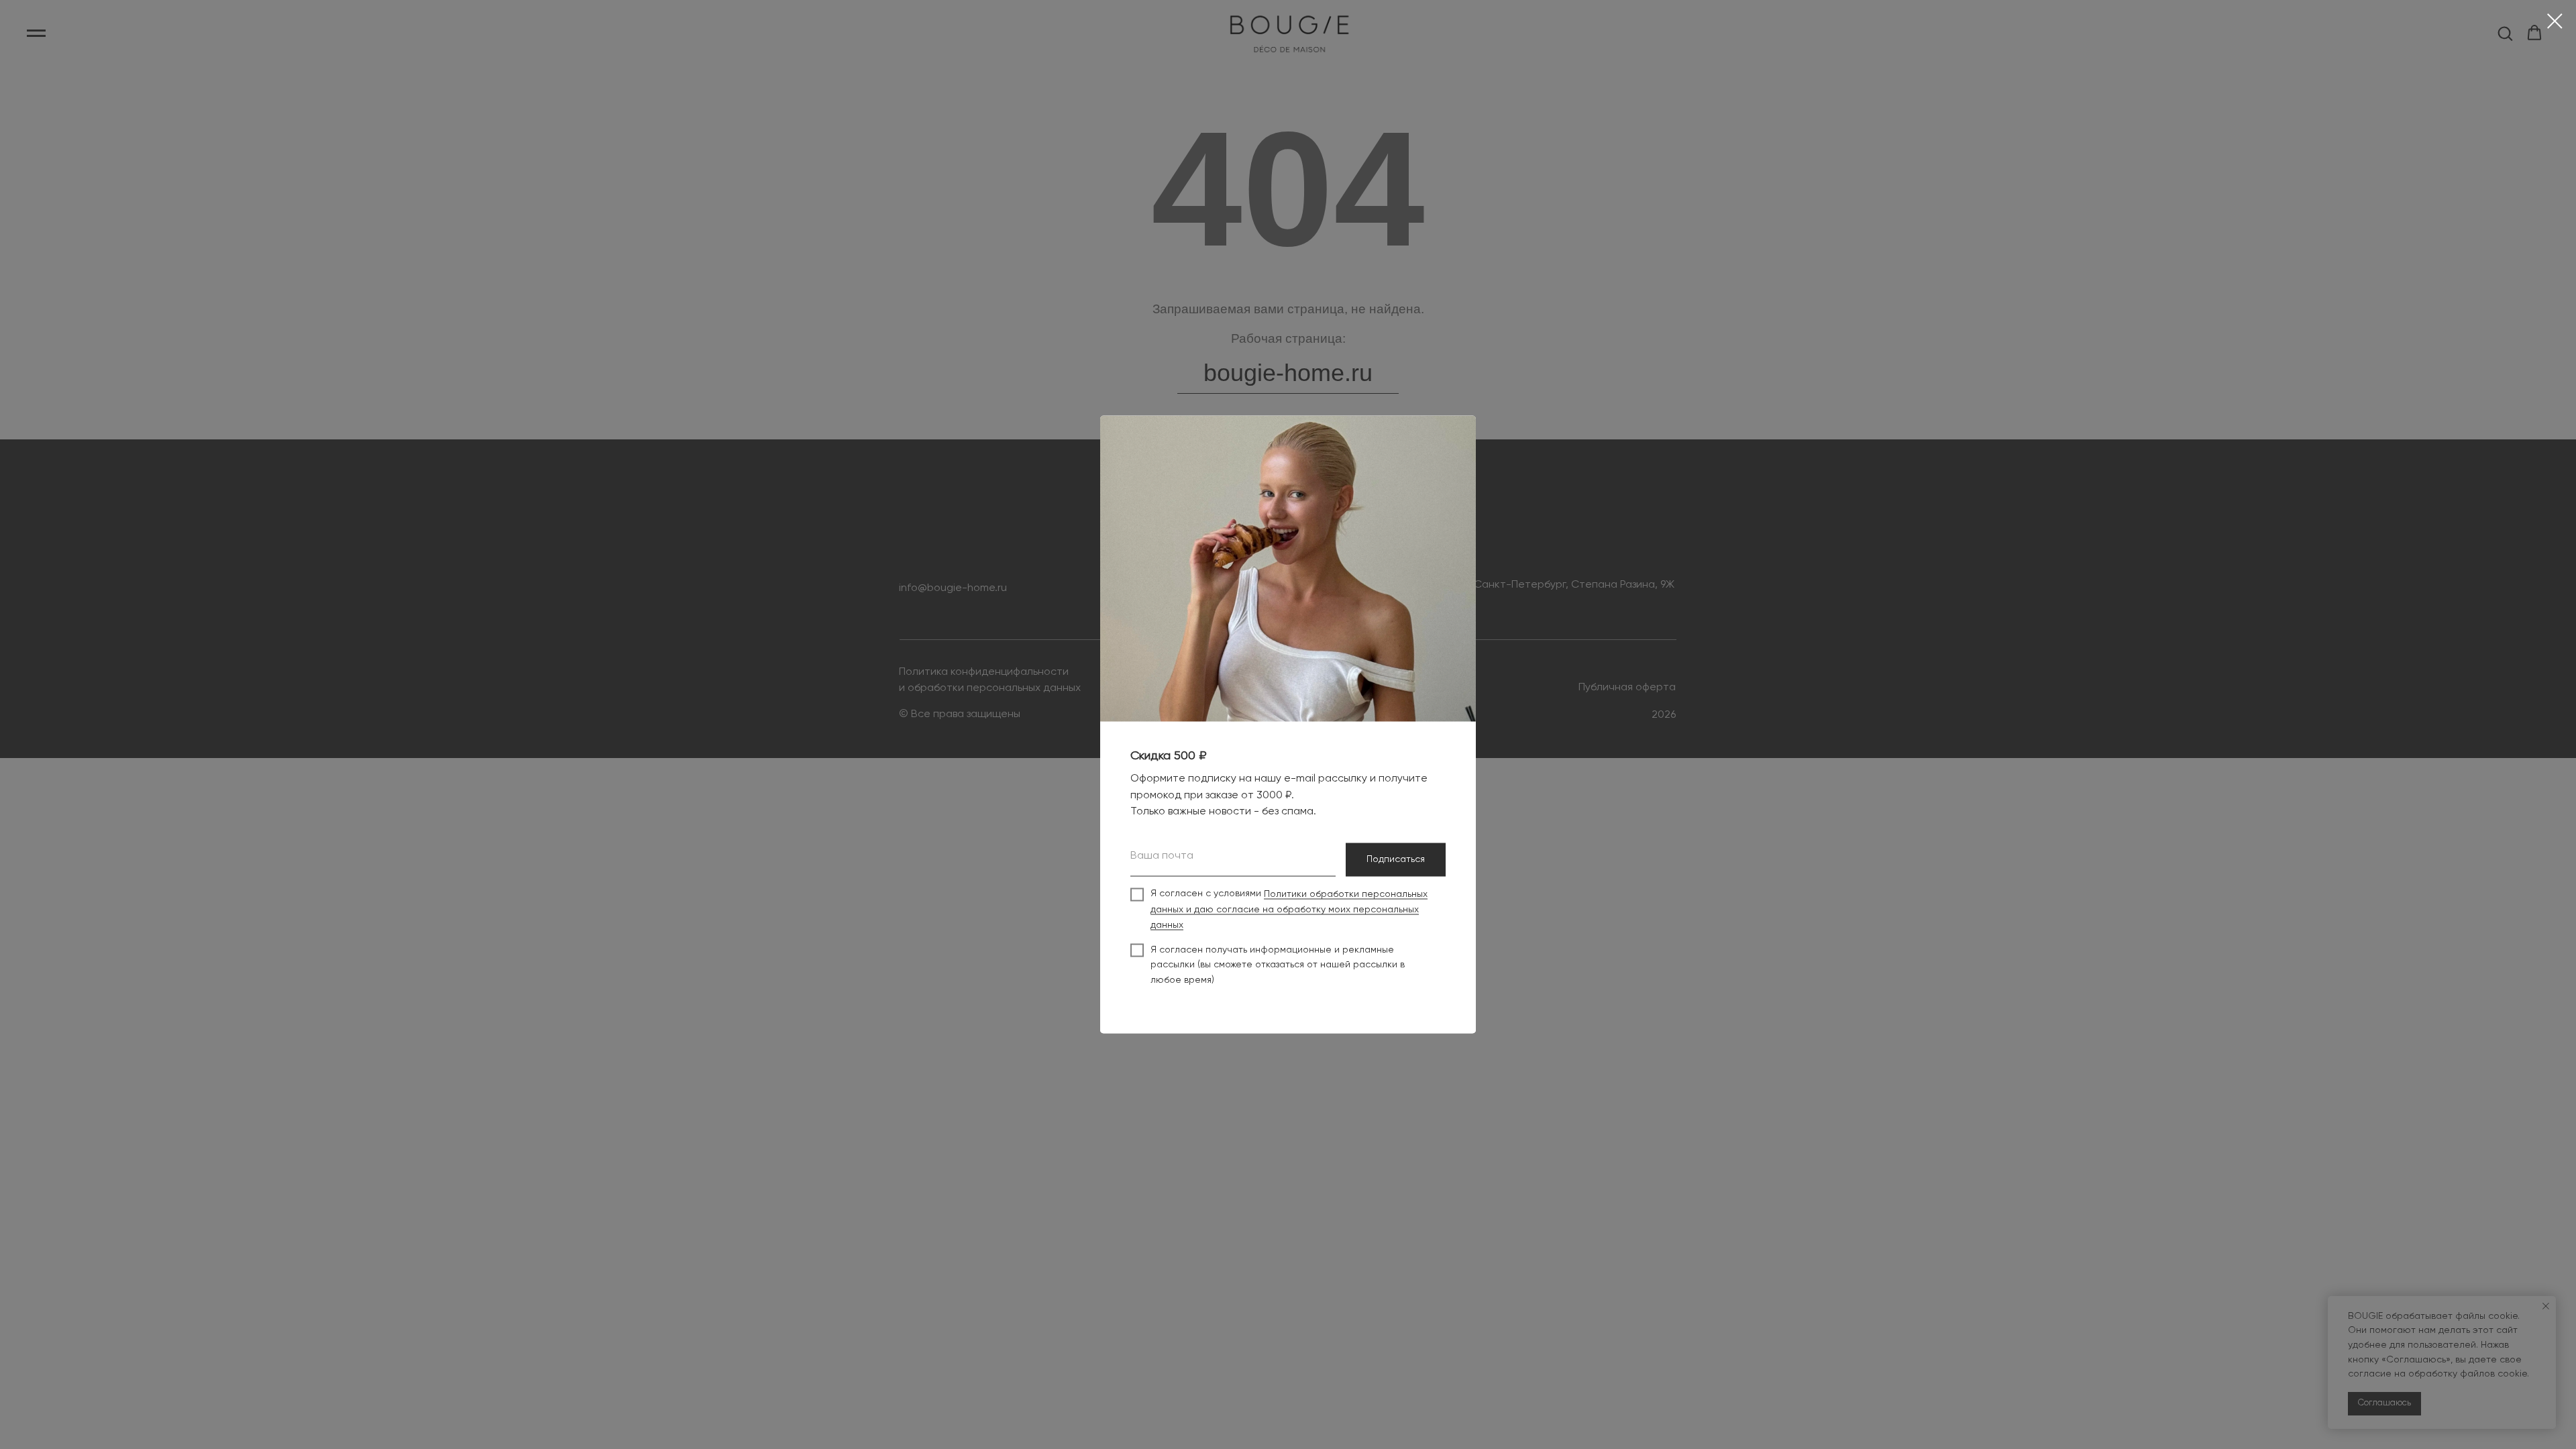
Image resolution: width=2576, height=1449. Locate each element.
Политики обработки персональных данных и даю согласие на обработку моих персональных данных (1289, 910)
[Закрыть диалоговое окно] (2555, 21)
